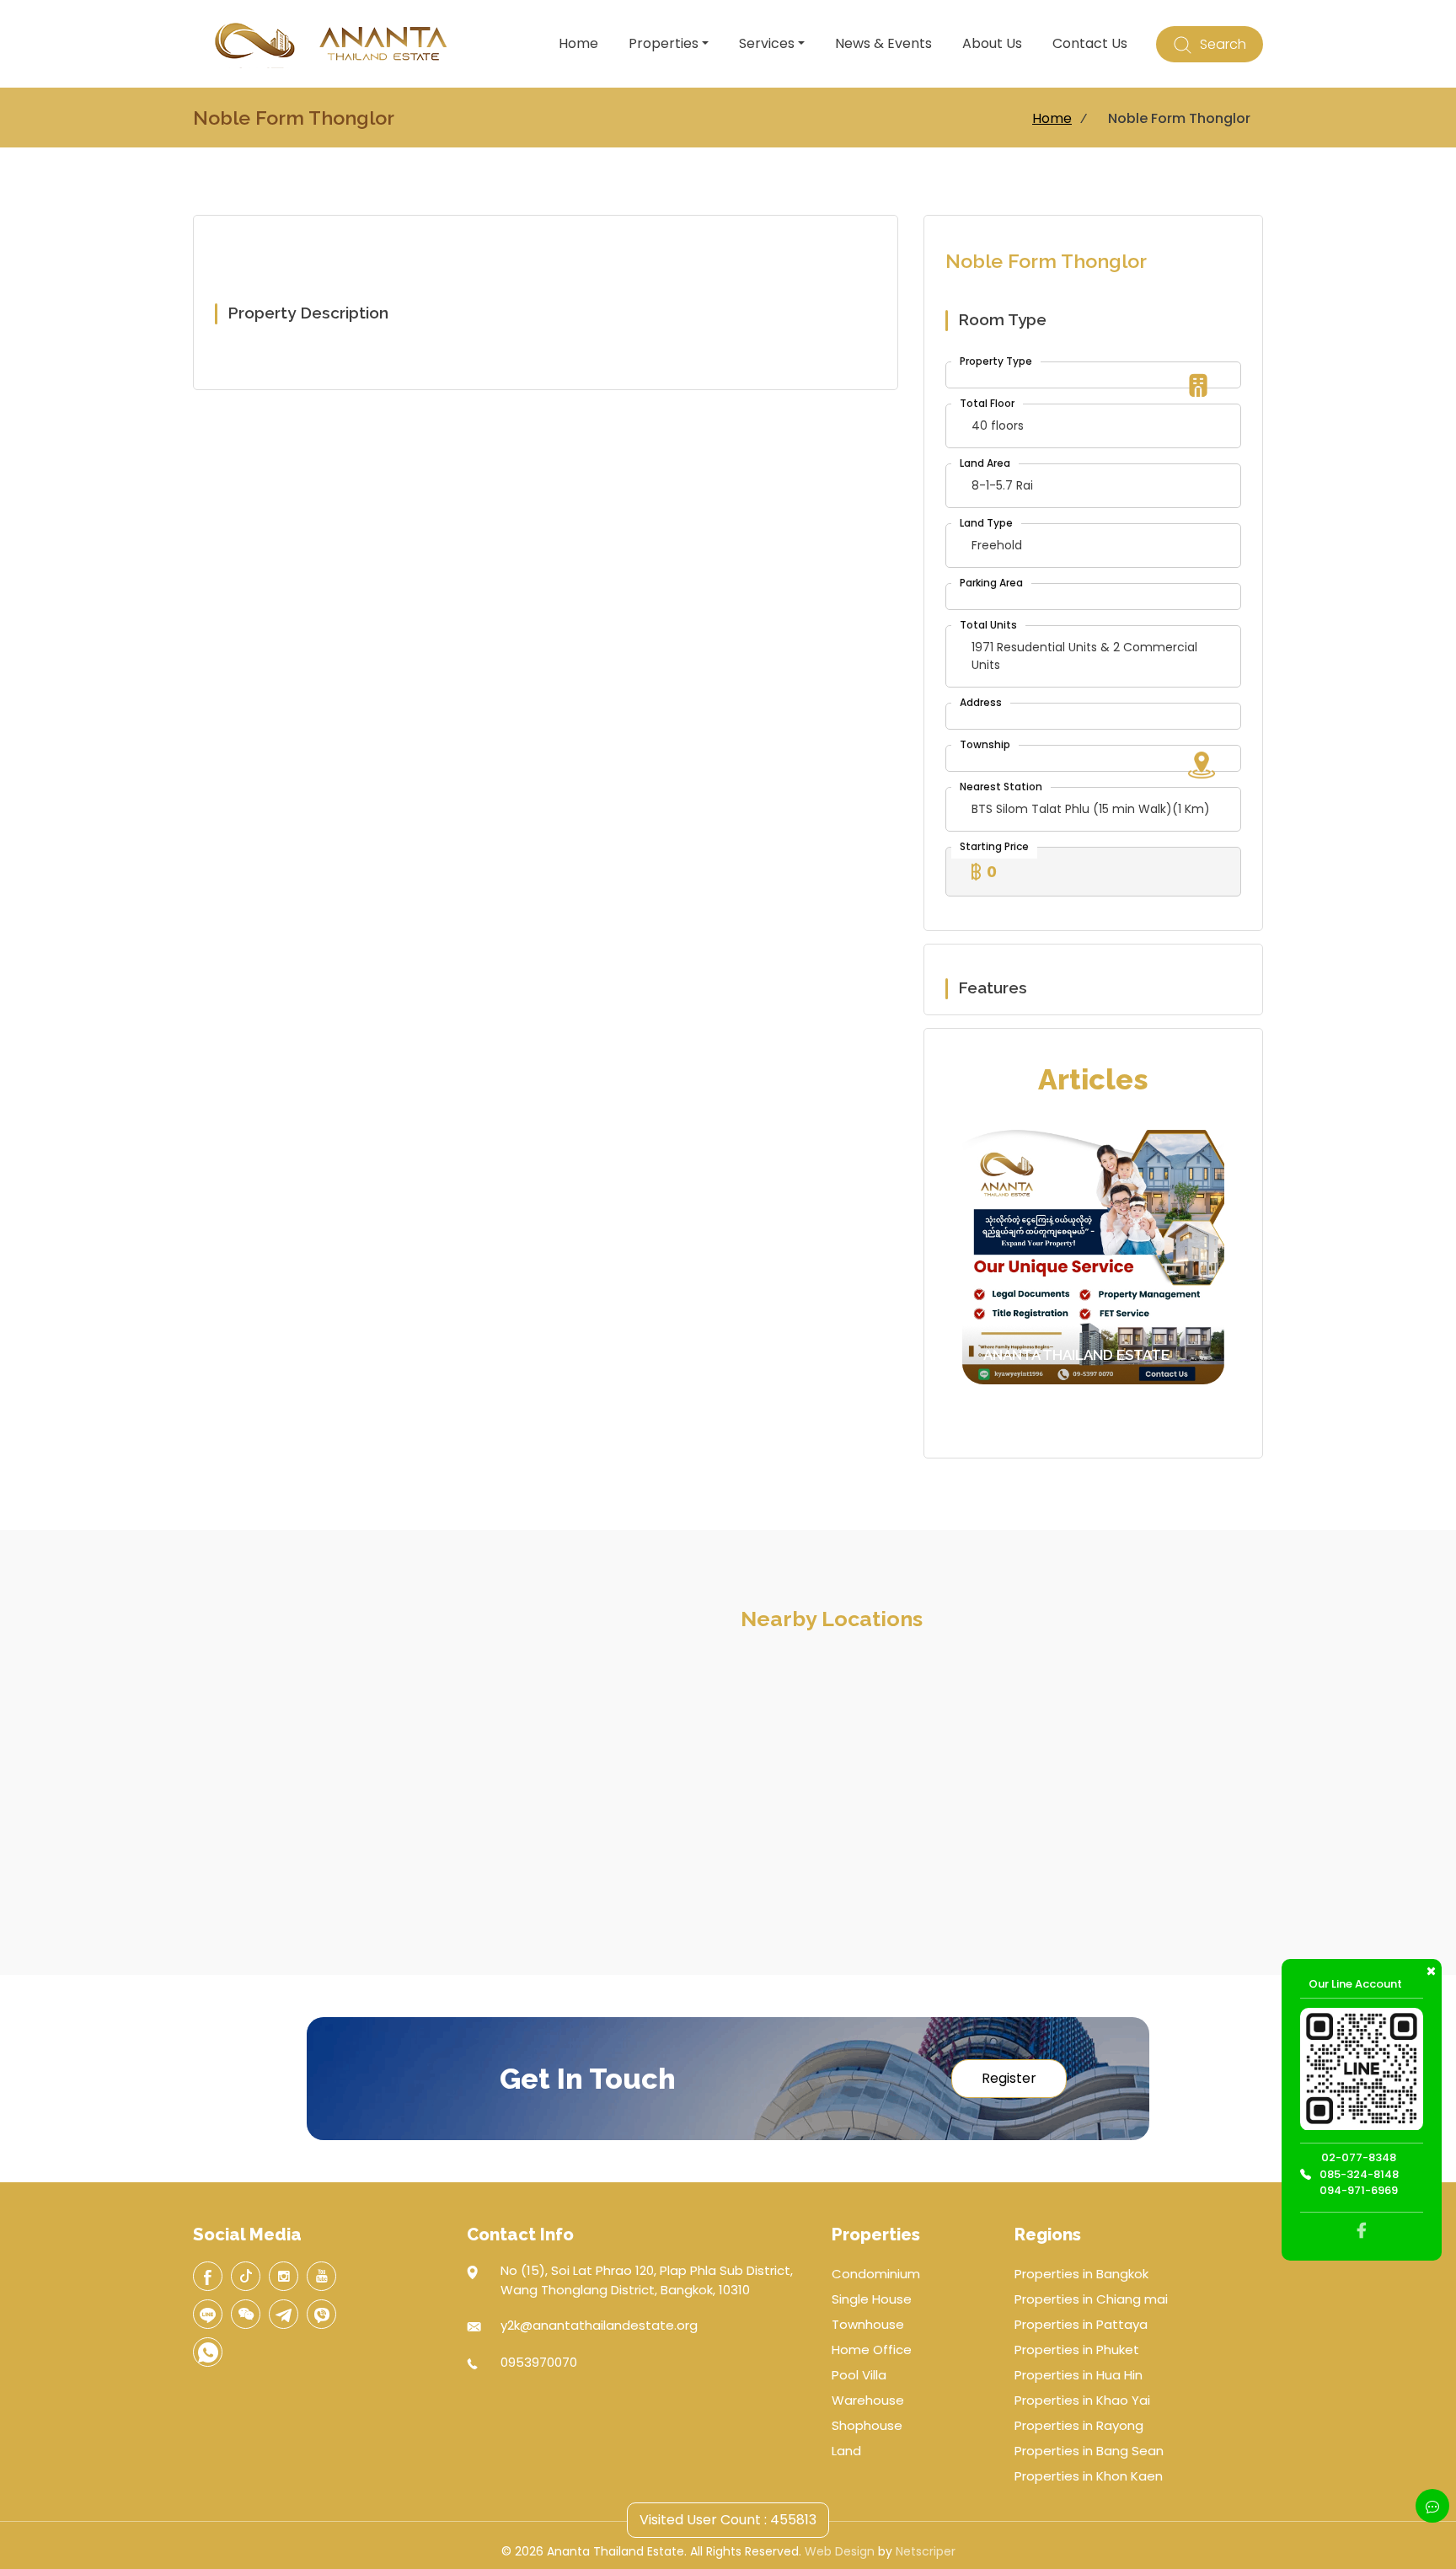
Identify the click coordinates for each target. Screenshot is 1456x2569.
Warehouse (868, 2400)
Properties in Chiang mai (1091, 2299)
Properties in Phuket (1077, 2350)
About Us (992, 43)
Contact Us (1090, 43)
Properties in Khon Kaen (1089, 2476)
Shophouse (867, 2425)
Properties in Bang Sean (1089, 2451)
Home (578, 43)
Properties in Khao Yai (1082, 2400)
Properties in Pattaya (1081, 2324)
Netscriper (926, 2551)
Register (1009, 2078)
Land (846, 2451)
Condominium (876, 2274)
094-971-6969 (1359, 2191)
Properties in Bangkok (1081, 2274)
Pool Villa (859, 2375)
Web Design (840, 2551)
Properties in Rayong (1079, 2425)
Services (767, 43)
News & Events (883, 43)
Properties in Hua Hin (1079, 2375)
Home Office (872, 2350)
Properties (664, 43)
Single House (872, 2299)
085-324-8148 (1359, 2174)
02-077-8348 (1359, 2158)
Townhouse (868, 2324)
